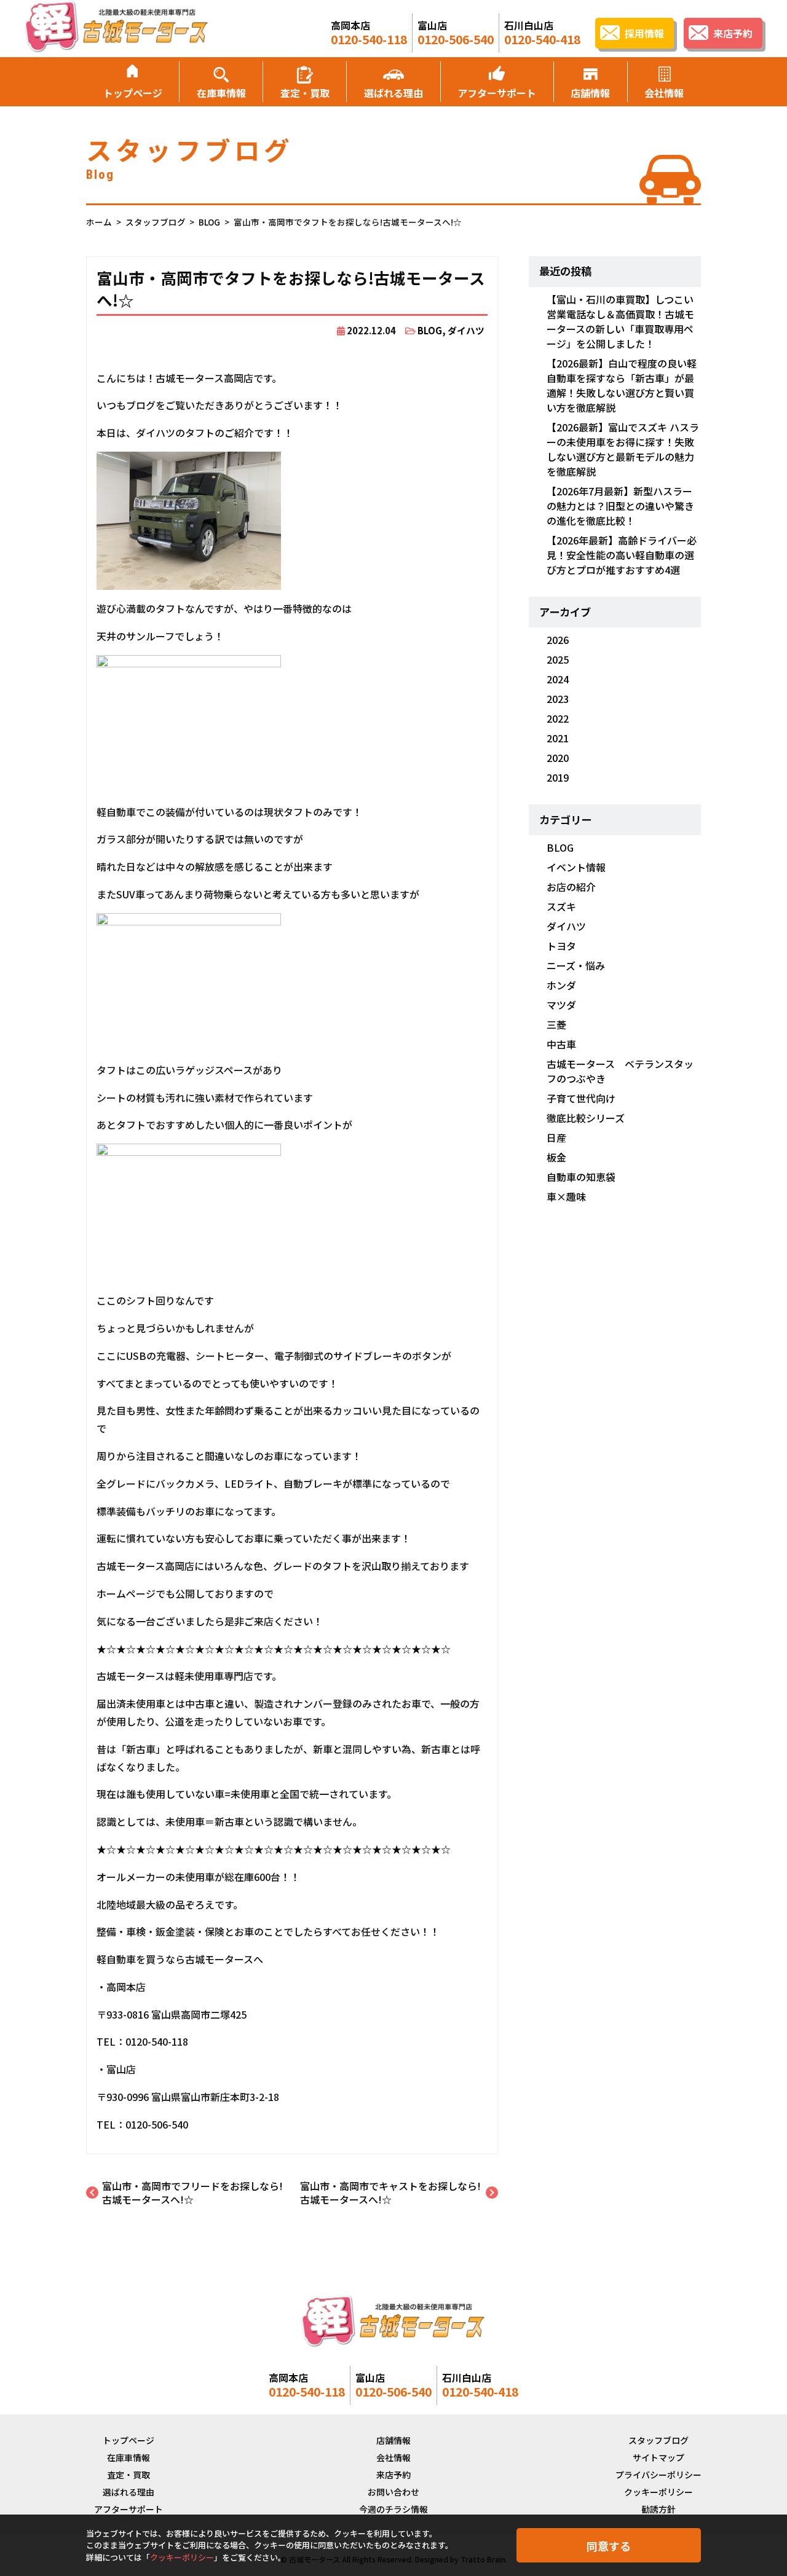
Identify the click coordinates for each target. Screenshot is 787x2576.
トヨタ (561, 946)
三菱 (556, 1024)
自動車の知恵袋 (581, 1177)
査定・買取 (305, 93)
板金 (556, 1157)
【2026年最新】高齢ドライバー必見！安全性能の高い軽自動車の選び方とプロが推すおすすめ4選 (622, 555)
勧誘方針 (658, 2509)
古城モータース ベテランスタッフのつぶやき (620, 1071)
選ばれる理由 (393, 93)
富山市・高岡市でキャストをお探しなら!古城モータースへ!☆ (390, 2193)
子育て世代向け (581, 1098)
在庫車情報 (221, 93)
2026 (558, 640)
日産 (556, 1137)
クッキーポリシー (658, 2492)
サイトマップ (658, 2457)
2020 (558, 758)
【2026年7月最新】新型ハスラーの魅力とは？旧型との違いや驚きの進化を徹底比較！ (620, 506)
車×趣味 (566, 1196)
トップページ (133, 93)
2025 (558, 659)
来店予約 (393, 2475)
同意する (609, 2546)
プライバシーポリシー (658, 2475)
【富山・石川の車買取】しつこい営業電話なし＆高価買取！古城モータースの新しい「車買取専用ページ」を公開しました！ (620, 321)
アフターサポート (497, 93)
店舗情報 (590, 93)
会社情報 (664, 93)
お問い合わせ (393, 2492)
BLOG (209, 222)
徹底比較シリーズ (586, 1118)
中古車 (561, 1044)
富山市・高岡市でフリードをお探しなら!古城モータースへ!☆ (192, 2193)
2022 (558, 718)
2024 (558, 679)
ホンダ (561, 985)
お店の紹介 (571, 887)
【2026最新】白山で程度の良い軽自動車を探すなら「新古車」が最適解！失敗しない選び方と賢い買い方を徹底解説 (622, 385)
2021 (558, 738)
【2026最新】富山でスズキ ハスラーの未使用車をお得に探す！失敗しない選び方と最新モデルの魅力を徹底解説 (623, 449)
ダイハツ (466, 330)
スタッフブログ (156, 222)
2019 (558, 777)
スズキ (561, 906)
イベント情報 (576, 867)
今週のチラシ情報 (393, 2509)
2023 (558, 699)
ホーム (99, 222)
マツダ (561, 1005)
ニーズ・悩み (576, 965)
